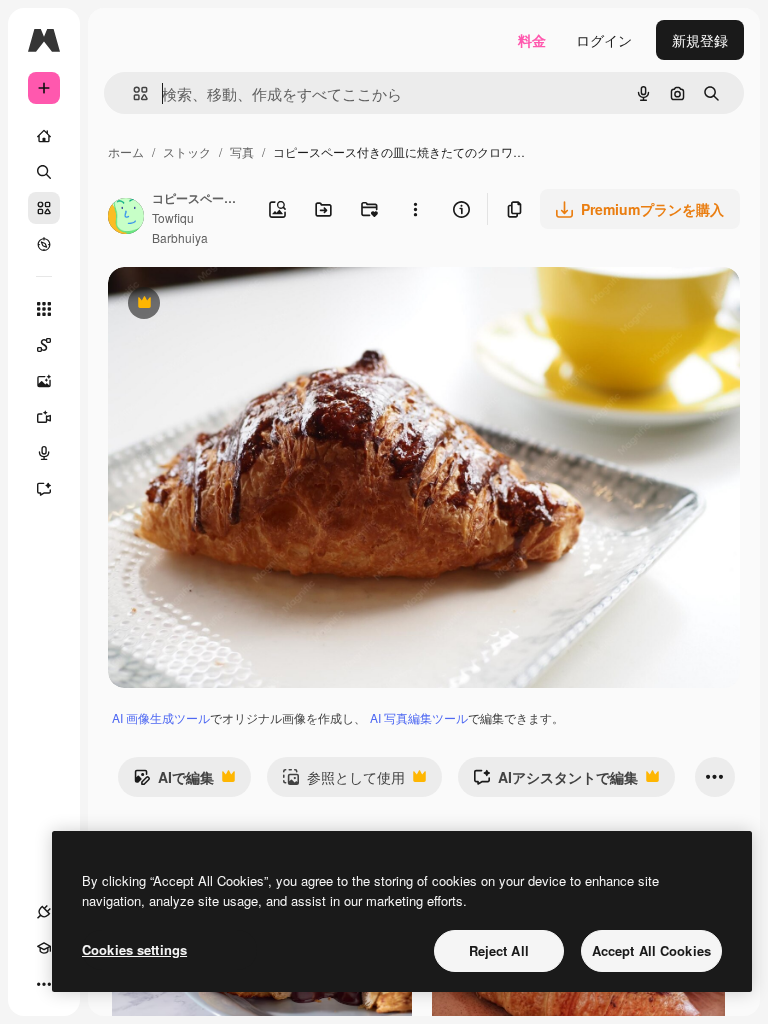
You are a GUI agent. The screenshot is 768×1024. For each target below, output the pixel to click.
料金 (532, 40)
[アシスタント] (44, 489)
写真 (242, 151)
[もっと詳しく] (44, 244)
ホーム (126, 151)
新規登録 (700, 40)
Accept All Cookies (651, 950)
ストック (187, 151)
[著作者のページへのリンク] (126, 218)
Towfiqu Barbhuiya (180, 227)
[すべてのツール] (44, 309)
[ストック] (44, 208)
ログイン (604, 40)
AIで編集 (173, 782)
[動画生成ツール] (44, 417)
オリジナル (245, 304)
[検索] (44, 172)
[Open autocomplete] (132, 93)
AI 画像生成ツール (161, 717)
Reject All (499, 950)
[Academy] (44, 948)
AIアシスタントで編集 (555, 782)
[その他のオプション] (415, 209)
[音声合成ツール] (44, 453)
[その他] (44, 984)
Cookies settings (134, 949)
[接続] (44, 912)
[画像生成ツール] (44, 381)
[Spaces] (44, 345)
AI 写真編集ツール (419, 717)
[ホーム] (44, 136)
